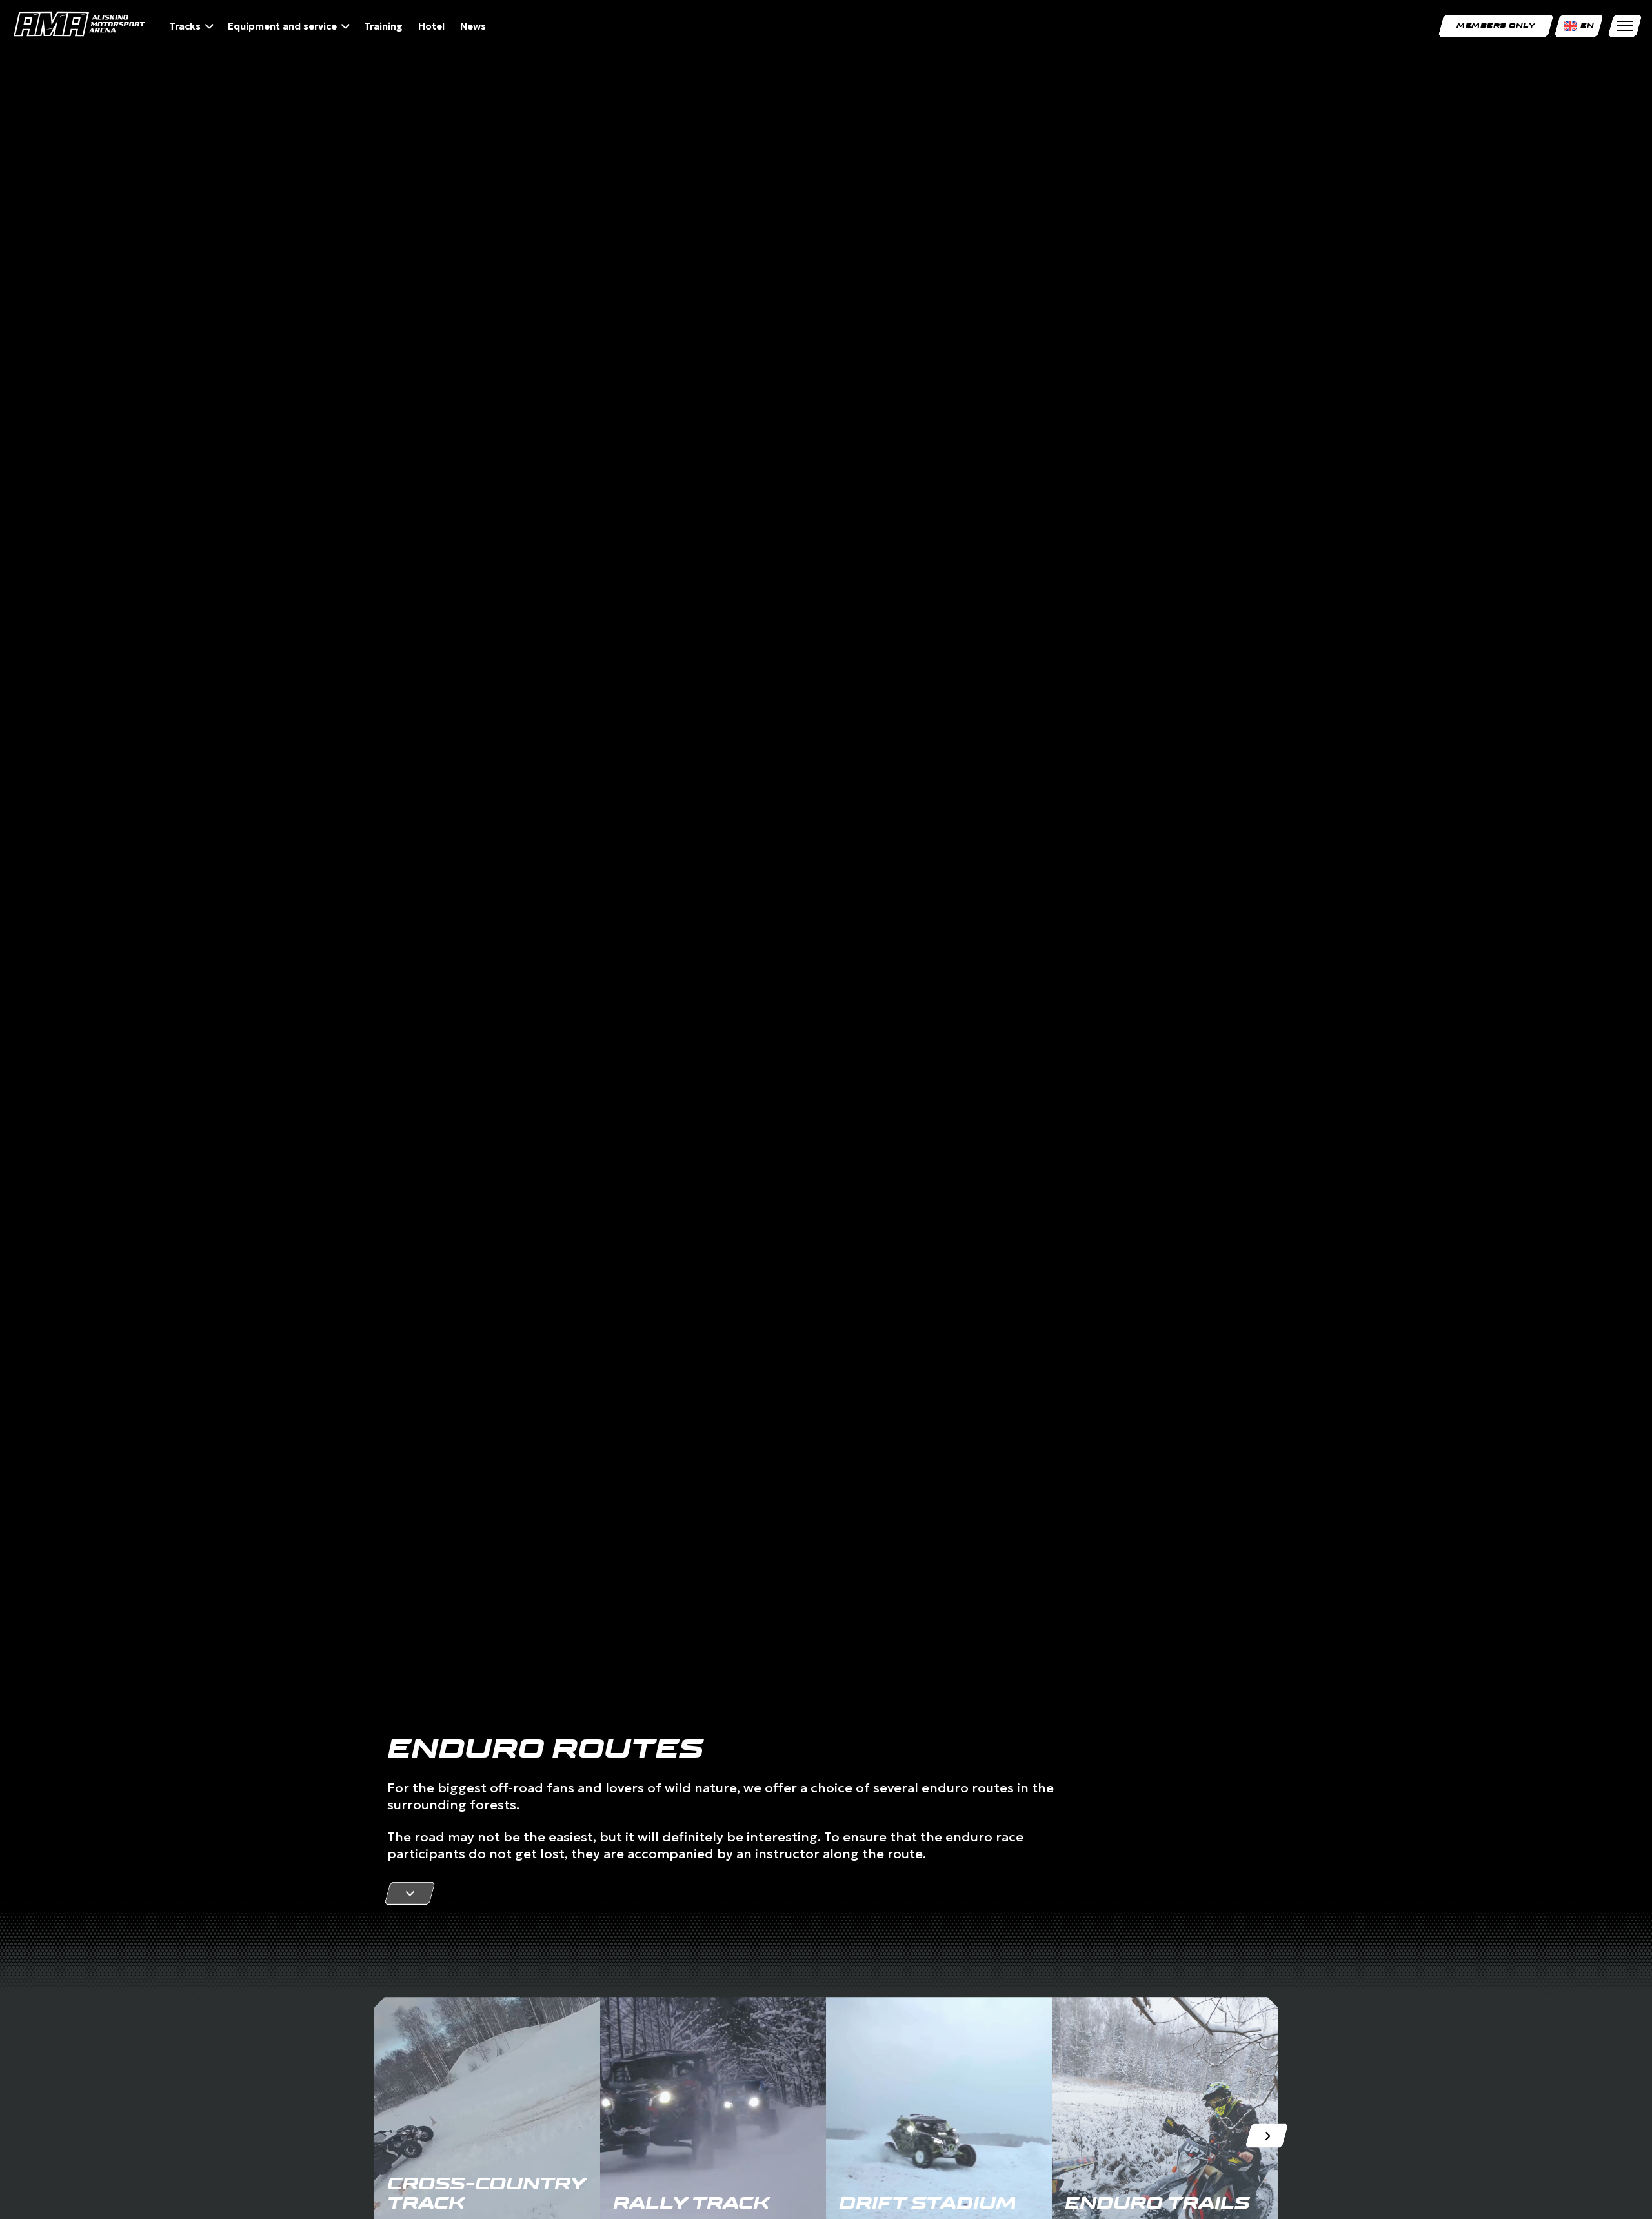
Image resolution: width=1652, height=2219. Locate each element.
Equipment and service (282, 26)
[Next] (1266, 2136)
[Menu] (1625, 26)
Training (383, 26)
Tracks (185, 26)
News (473, 26)
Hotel (431, 26)
